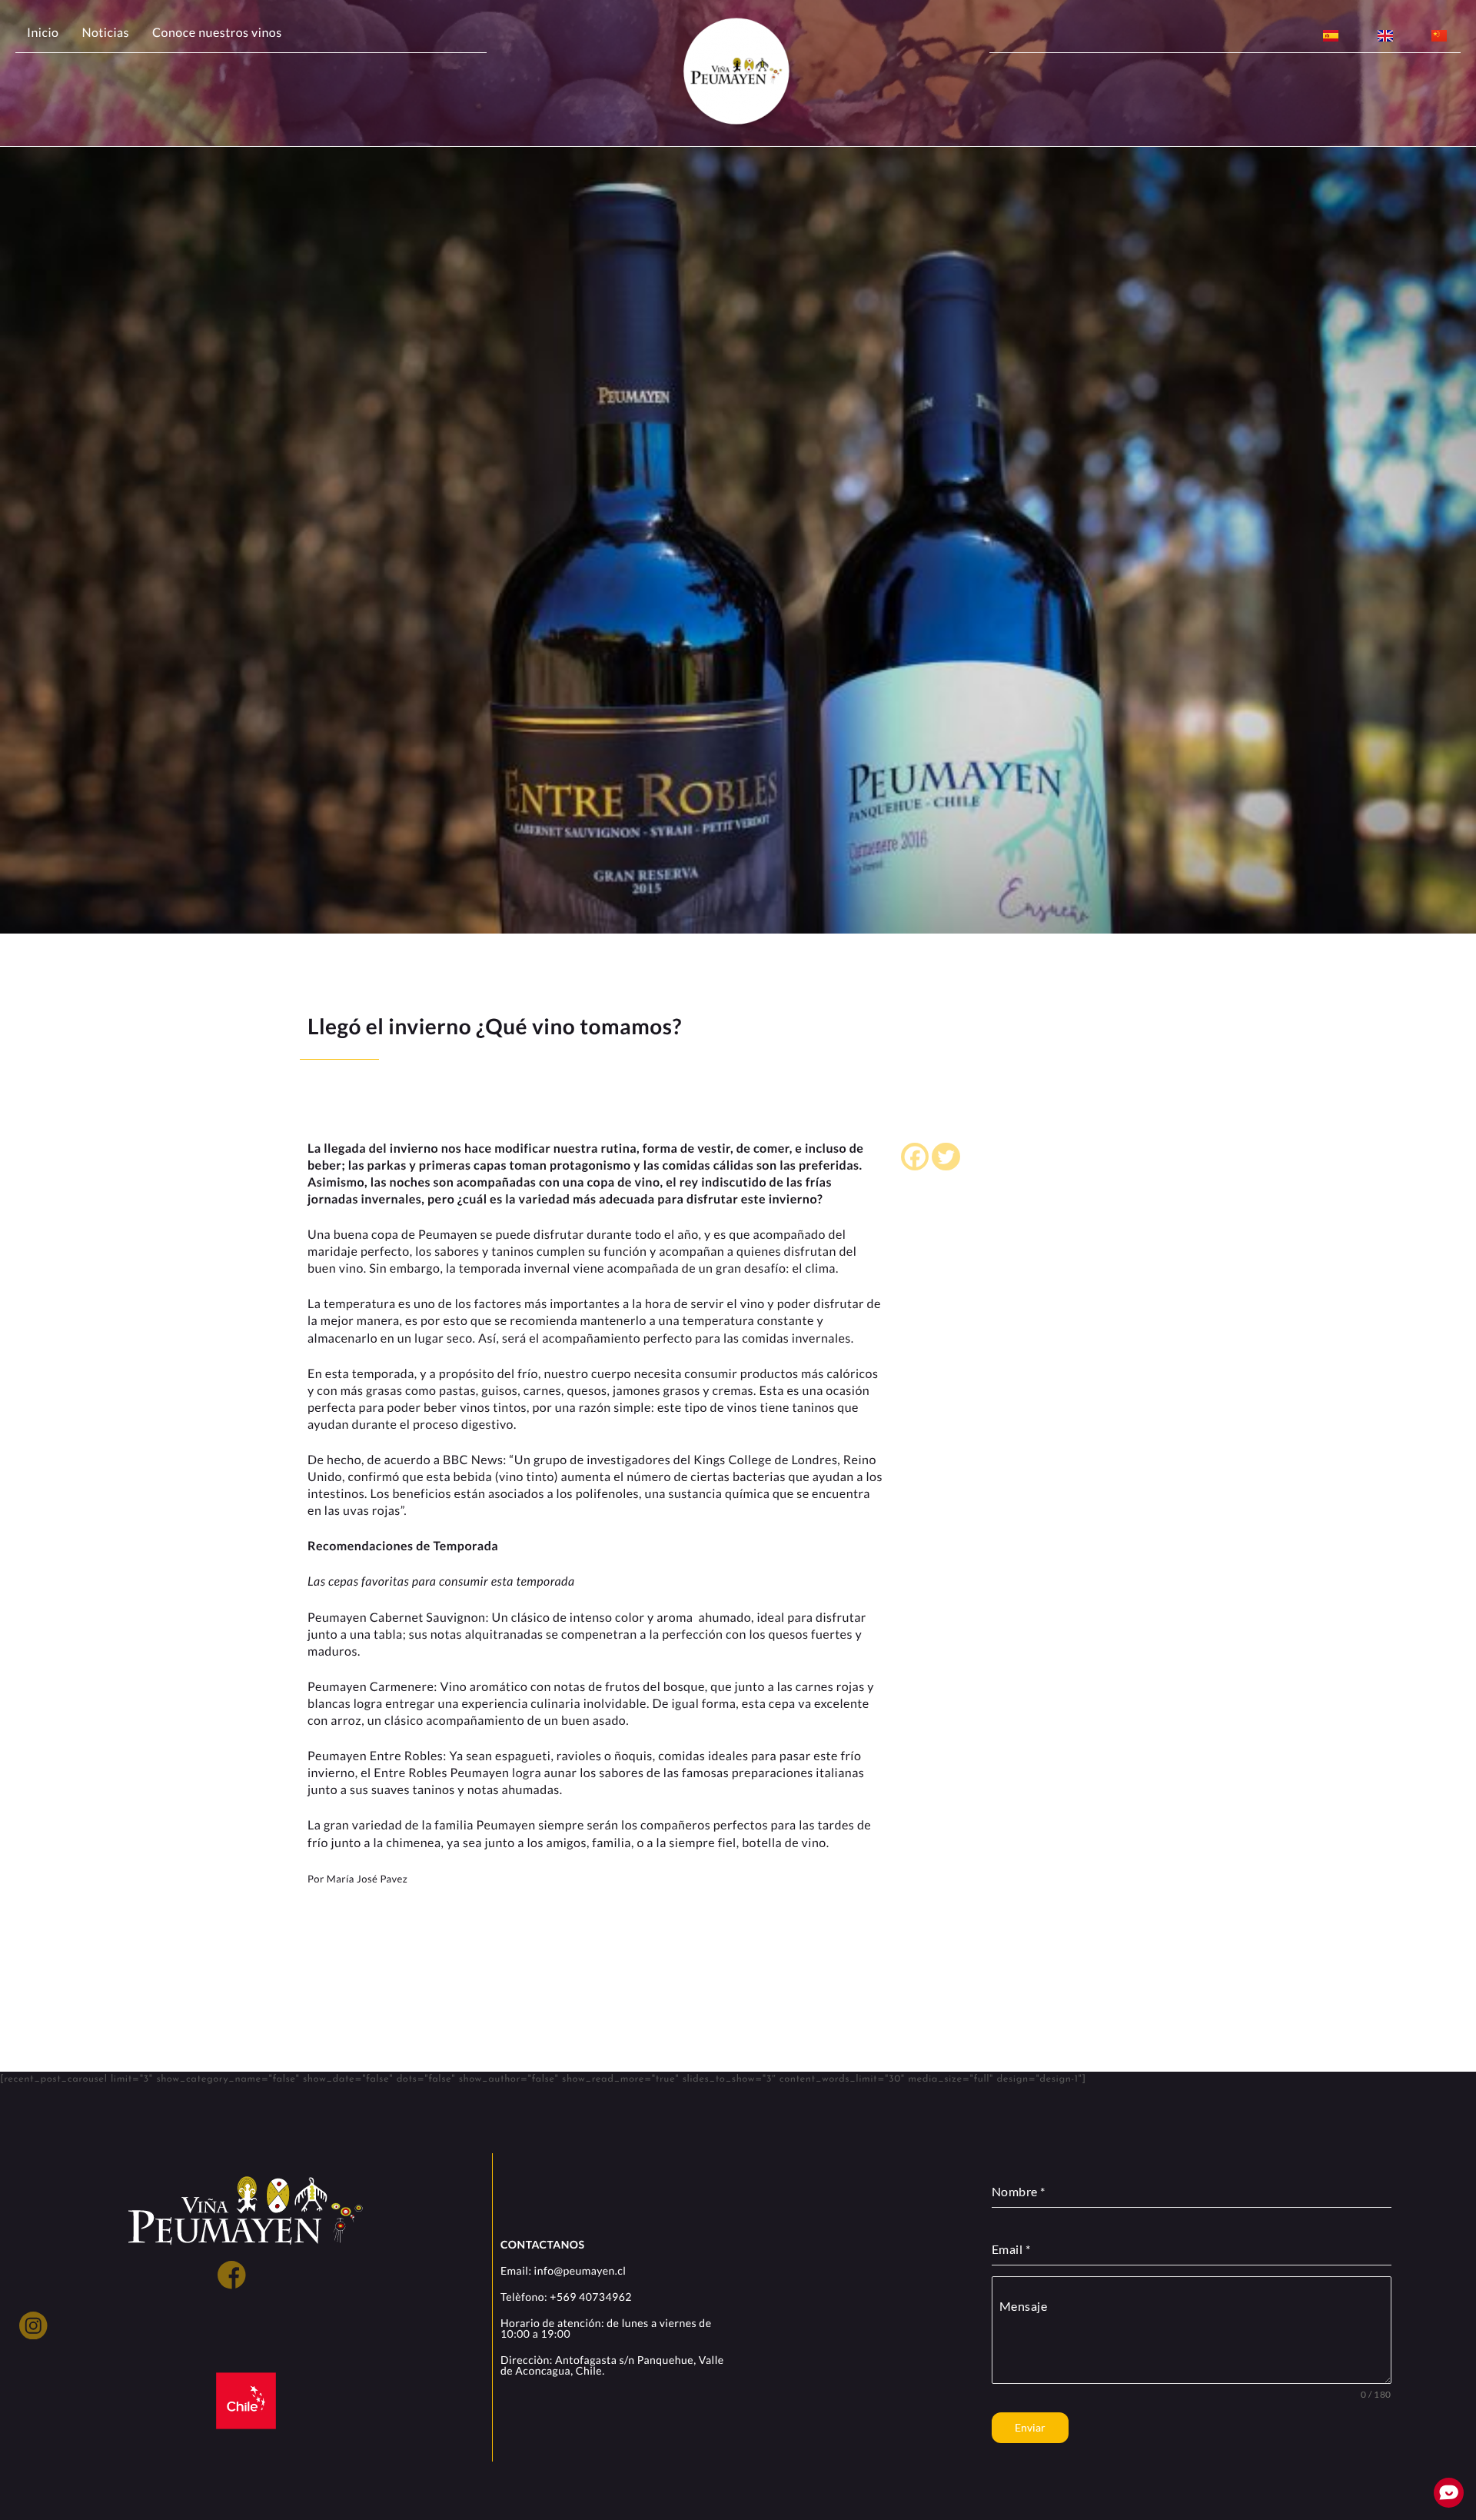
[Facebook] (915, 1157)
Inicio (43, 33)
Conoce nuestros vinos (217, 33)
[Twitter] (946, 1157)
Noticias (105, 33)
